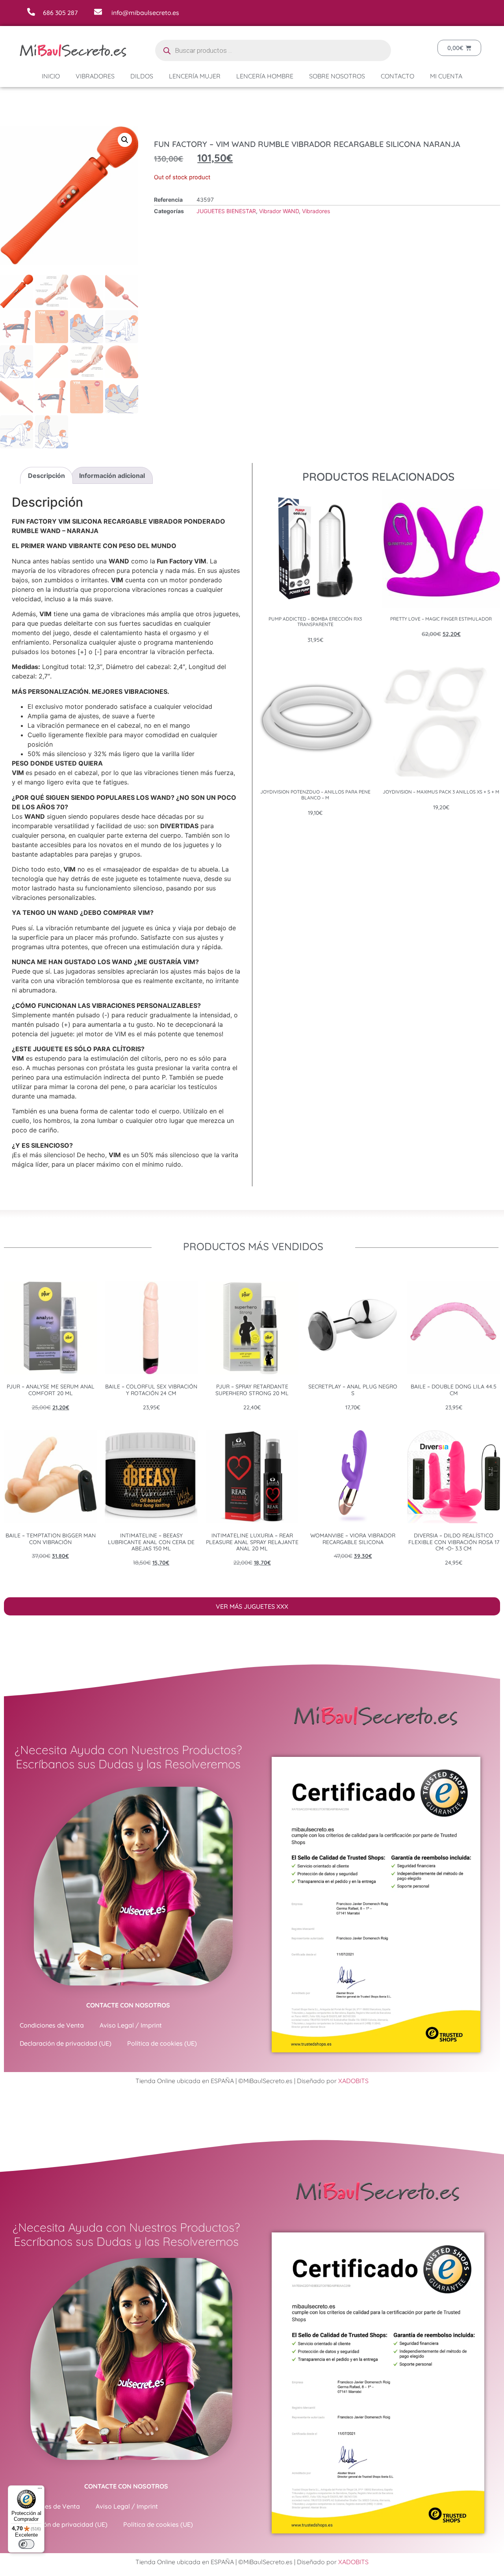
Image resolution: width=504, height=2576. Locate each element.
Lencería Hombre (265, 76)
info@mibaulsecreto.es (145, 13)
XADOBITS (353, 2081)
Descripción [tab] (46, 476)
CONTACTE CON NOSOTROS (128, 2005)
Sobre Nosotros (337, 76)
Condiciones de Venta (52, 2025)
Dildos (142, 76)
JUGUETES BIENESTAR (226, 211)
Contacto (397, 76)
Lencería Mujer (195, 76)
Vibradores (95, 76)
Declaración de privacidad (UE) (66, 2043)
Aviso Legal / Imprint (131, 2025)
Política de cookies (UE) (162, 2043)
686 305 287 (60, 13)
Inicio (51, 76)
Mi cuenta (446, 76)
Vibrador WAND (279, 211)
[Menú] (40, 2490)
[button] (125, 140)
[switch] (26, 2544)
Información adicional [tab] (112, 476)
